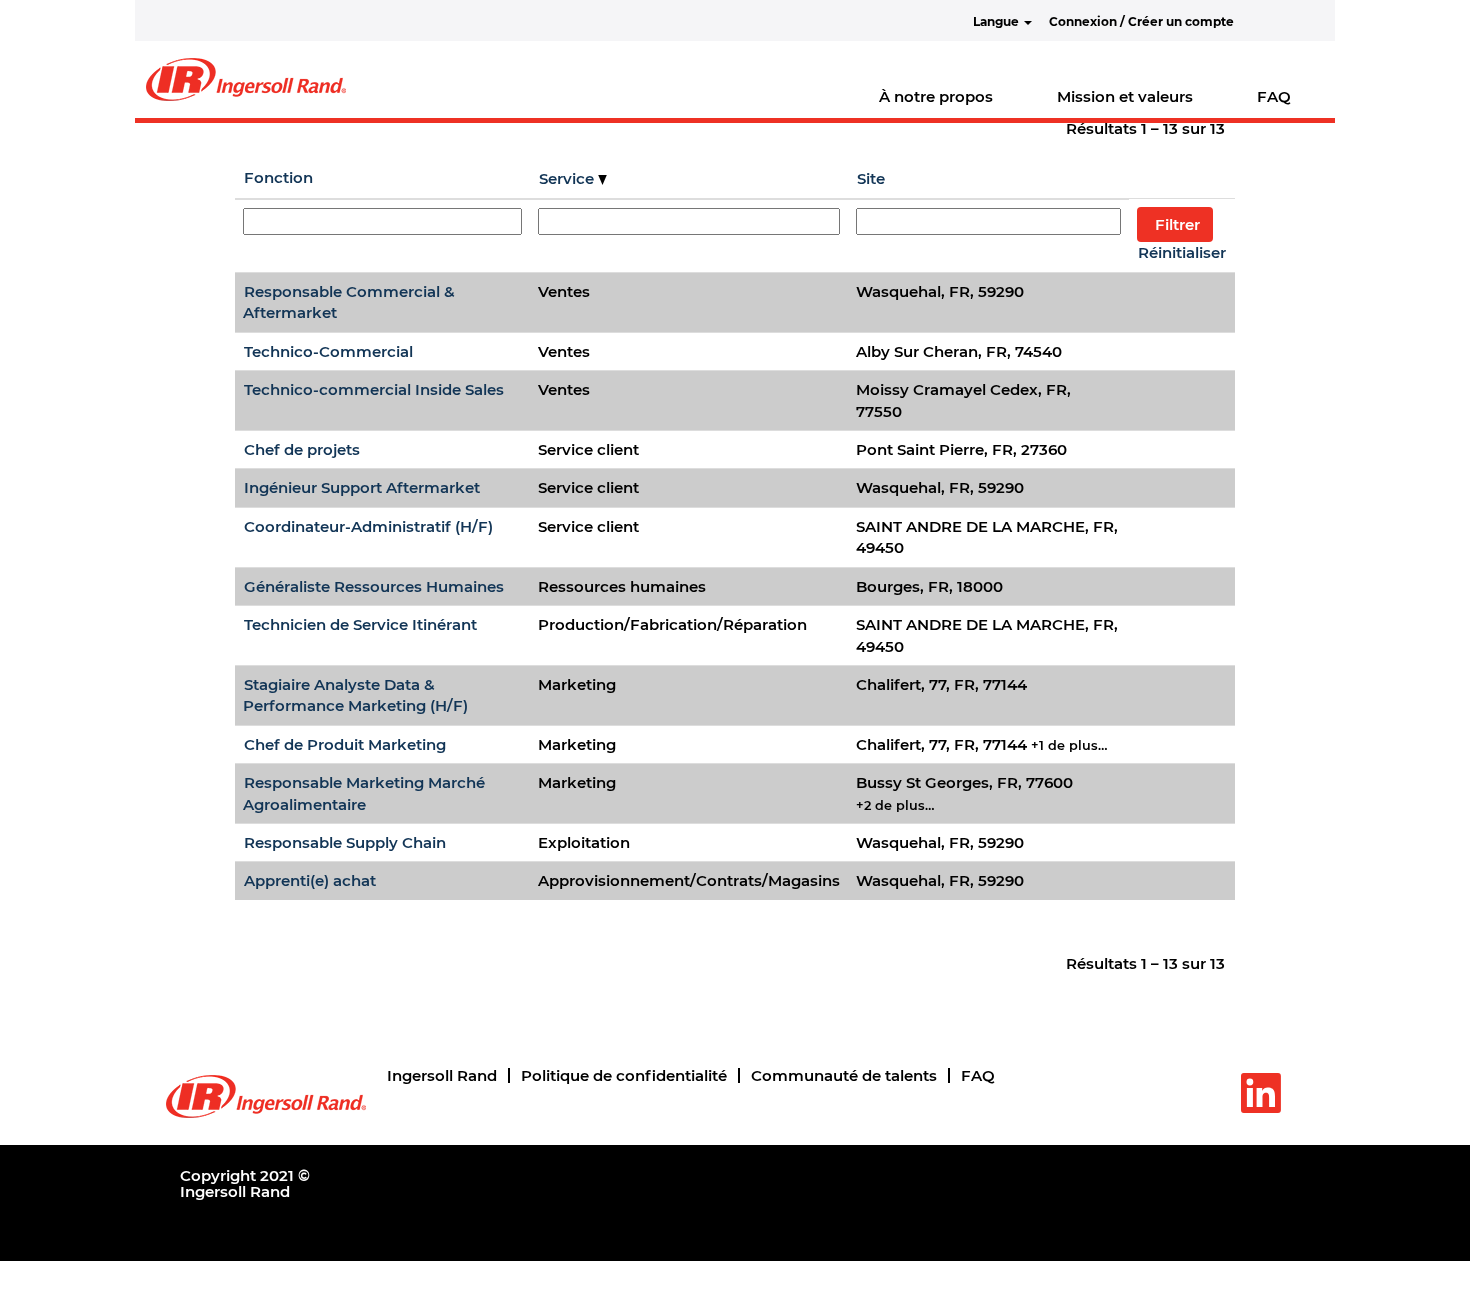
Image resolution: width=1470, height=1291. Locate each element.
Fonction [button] (278, 177)
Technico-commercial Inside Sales (374, 389)
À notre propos (936, 96)
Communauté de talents (844, 1075)
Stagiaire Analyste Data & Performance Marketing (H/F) (355, 695)
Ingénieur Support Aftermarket (362, 487)
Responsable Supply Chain (345, 842)
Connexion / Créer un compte (1141, 21)
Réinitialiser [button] (1182, 252)
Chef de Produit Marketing (345, 744)
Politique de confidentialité (624, 1075)
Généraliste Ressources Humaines (374, 586)
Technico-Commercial (328, 351)
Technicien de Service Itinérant (360, 624)
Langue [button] (997, 21)
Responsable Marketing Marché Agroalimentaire (364, 793)
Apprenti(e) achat (310, 880)
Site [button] (871, 178)
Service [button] (568, 178)
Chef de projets (302, 449)
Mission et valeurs (1125, 96)
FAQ (1274, 96)
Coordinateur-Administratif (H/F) (368, 526)
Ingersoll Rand (442, 1075)
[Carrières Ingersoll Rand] (246, 79)
